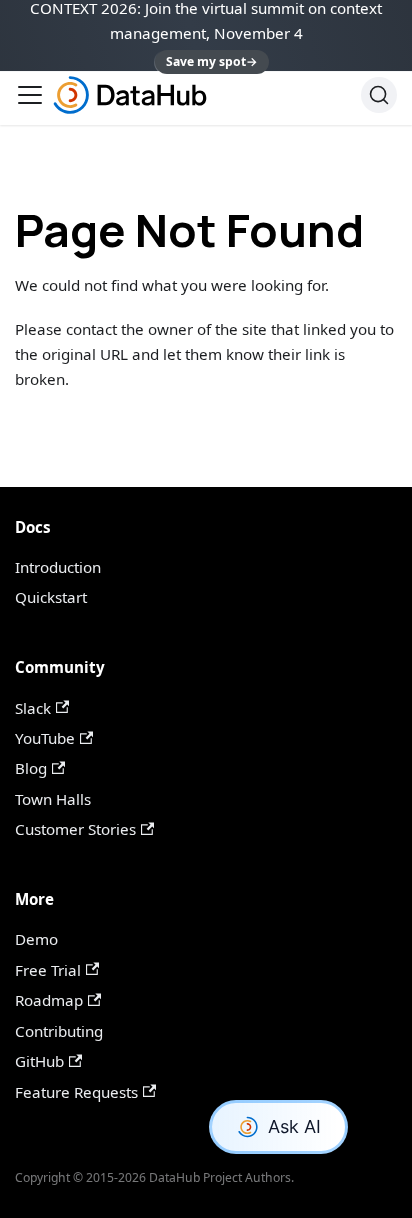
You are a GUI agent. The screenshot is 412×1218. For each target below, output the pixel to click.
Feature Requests (76, 1092)
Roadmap (49, 1000)
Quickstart (51, 597)
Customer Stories (75, 829)
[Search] (379, 95)
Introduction (58, 567)
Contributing (59, 1031)
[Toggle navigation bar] (30, 95)
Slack (33, 708)
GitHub (39, 1061)
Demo (36, 939)
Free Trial (48, 970)
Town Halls (53, 799)
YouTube (45, 738)
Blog (31, 768)
